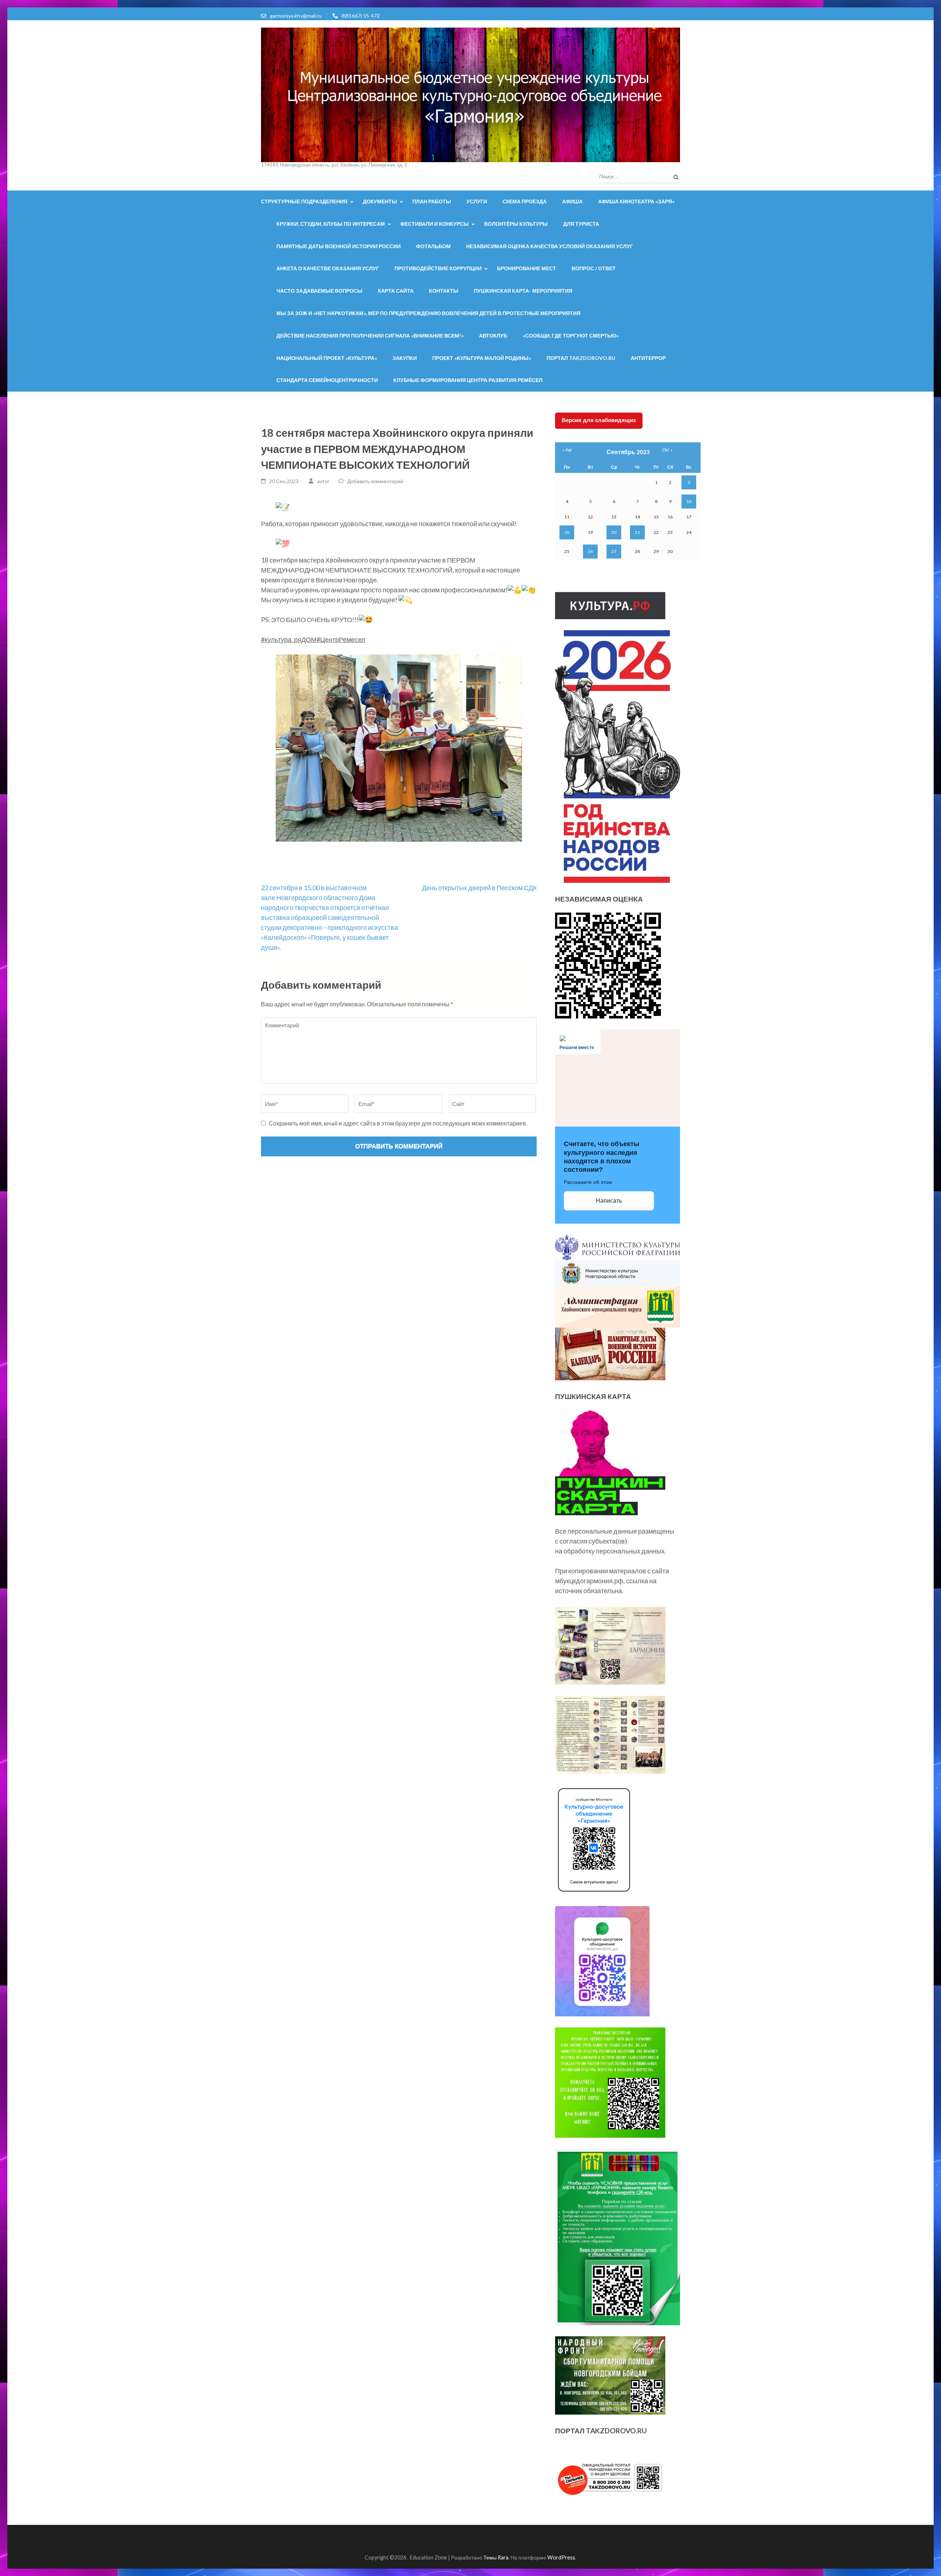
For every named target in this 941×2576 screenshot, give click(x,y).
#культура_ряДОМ (289, 639)
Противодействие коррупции (438, 268)
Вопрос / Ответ (594, 268)
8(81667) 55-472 (361, 16)
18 (567, 532)
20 (614, 532)
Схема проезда (525, 201)
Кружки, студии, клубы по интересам (331, 224)
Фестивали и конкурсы (434, 224)
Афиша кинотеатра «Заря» (636, 201)
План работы (432, 201)
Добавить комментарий (375, 481)
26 (590, 551)
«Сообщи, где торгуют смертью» (571, 336)
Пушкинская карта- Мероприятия (523, 291)
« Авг (567, 450)
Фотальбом (433, 246)
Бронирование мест (527, 268)
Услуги (477, 201)
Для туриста (581, 224)
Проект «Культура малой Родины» (482, 358)
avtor (323, 481)
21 (637, 532)
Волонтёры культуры (516, 224)
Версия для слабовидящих (599, 420)
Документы (380, 201)
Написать (609, 1201)
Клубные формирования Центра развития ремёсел (468, 380)
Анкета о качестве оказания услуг (328, 268)
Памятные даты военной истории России (339, 246)
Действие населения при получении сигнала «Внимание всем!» (370, 336)
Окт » (668, 450)
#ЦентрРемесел (341, 639)
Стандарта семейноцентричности (327, 380)
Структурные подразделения (304, 201)
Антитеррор (648, 358)
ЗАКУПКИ (405, 358)
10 (689, 501)
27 (614, 551)
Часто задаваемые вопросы (319, 291)
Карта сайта (396, 291)
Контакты (444, 291)
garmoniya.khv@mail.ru (296, 16)
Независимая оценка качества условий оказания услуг (550, 246)
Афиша (572, 201)
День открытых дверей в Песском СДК (479, 888)
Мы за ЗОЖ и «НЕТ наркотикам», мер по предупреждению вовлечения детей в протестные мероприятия (428, 313)
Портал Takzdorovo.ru (581, 358)
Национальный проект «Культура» (327, 358)
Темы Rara (496, 2557)
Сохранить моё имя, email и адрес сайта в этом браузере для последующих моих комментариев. (398, 1123)
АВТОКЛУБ (493, 336)
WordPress (561, 2557)
